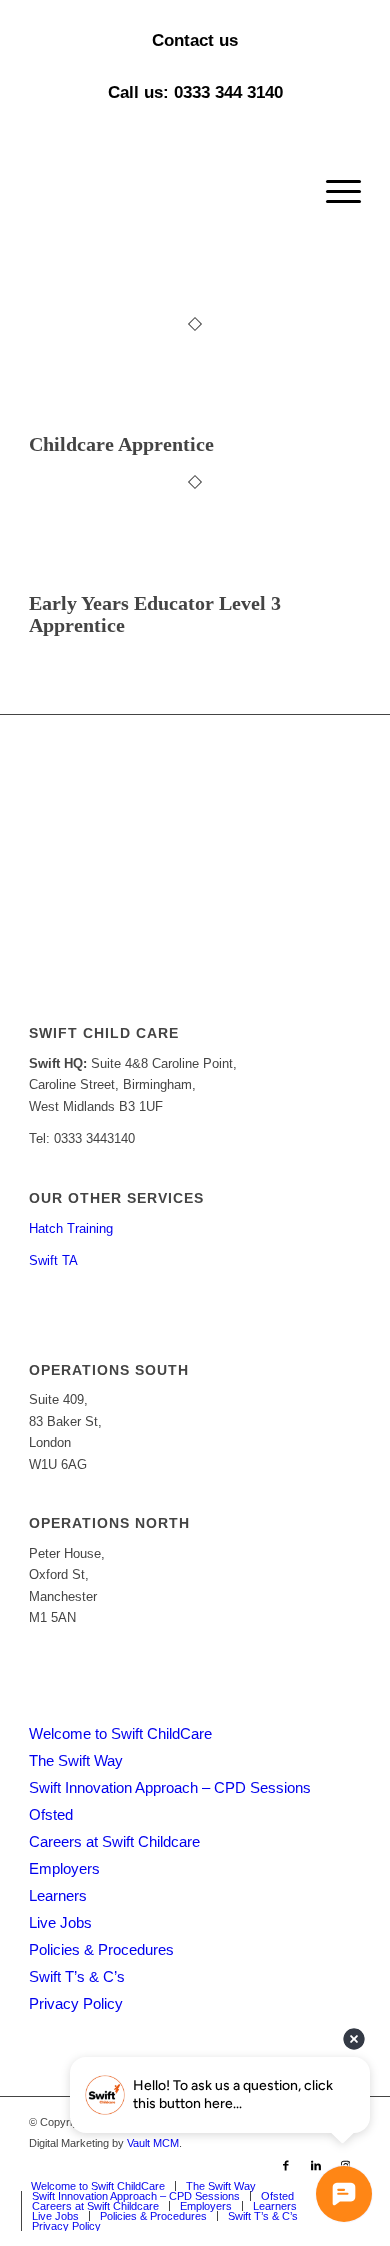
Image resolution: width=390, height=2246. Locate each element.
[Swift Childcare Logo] (161, 192)
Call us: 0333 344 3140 (195, 92)
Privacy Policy (76, 2003)
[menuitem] (333, 192)
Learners (58, 1895)
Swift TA (53, 1260)
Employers (64, 1868)
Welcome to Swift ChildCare (120, 1733)
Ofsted (51, 1814)
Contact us (195, 40)
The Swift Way (76, 1760)
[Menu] (333, 192)
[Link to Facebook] (286, 2165)
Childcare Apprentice (121, 444)
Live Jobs (60, 1922)
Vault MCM (153, 2143)
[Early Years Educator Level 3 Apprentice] (80, 580)
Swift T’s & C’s (77, 1976)
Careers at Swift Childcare (114, 1841)
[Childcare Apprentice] (80, 422)
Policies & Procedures (101, 1949)
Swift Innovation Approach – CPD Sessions (170, 1787)
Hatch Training (71, 1228)
